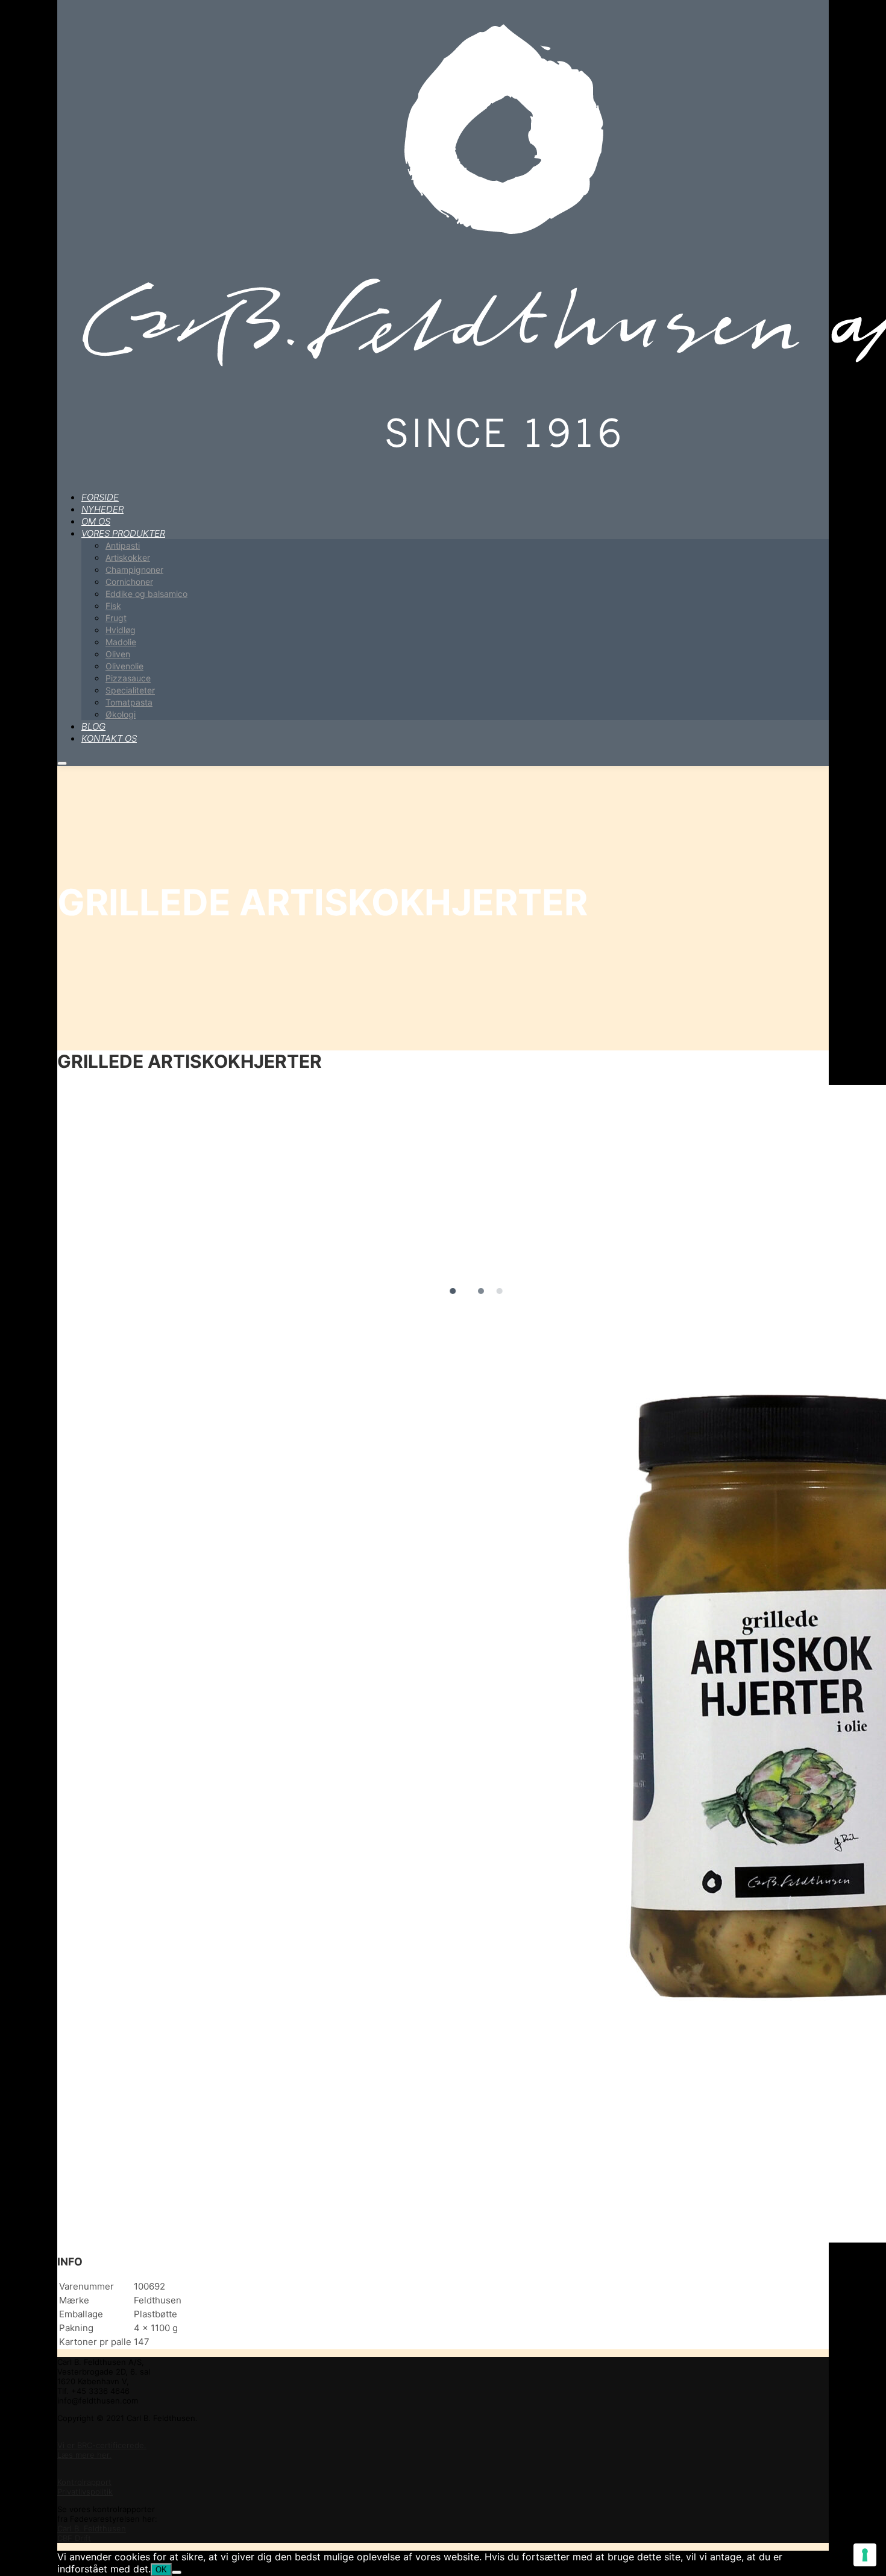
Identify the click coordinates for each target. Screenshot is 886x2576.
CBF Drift (74, 2538)
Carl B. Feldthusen (92, 2528)
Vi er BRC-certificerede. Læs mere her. (102, 2450)
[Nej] (177, 2572)
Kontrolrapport (84, 2482)
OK (161, 2570)
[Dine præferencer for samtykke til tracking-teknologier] (865, 2555)
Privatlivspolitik (85, 2492)
